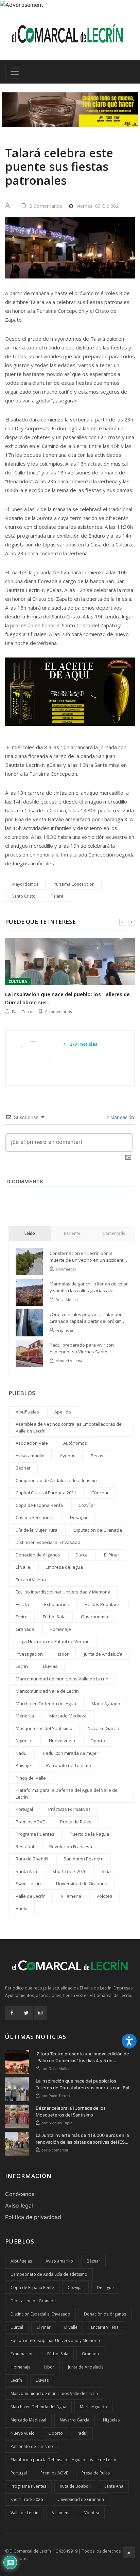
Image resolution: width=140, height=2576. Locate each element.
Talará (57, 896)
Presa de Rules (76, 1822)
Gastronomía (94, 1617)
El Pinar (112, 1555)
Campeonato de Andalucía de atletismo (56, 1480)
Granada (25, 1629)
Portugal (24, 1809)
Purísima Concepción (74, 884)
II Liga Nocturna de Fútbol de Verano (53, 1641)
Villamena (71, 1896)
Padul (22, 1753)
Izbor (63, 1654)
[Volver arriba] (129, 2552)
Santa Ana (26, 1871)
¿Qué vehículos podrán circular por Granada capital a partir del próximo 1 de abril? (89, 1318)
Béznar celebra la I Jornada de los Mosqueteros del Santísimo (68, 998)
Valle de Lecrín (31, 1896)
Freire (22, 1617)
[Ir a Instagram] (40, 2013)
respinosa (64, 1330)
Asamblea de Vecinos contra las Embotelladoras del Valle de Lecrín (69, 1427)
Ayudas (68, 1456)
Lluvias (50, 1666)
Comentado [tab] (114, 1233)
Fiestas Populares (103, 1604)
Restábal (25, 1847)
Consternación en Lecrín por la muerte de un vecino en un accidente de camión (88, 1257)
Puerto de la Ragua (89, 1834)
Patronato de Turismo (69, 1765)
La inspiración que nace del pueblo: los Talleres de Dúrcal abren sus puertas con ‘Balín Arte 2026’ (84, 2085)
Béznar (23, 1468)
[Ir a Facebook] (12, 2013)
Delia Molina (67, 1300)
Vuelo (22, 1908)
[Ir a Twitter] (26, 2013)
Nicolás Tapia (24, 1012)
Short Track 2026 (69, 1871)
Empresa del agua (64, 1567)
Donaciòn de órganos (38, 1555)
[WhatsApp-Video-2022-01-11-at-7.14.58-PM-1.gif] (70, 697)
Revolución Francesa (71, 1847)
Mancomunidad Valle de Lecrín (47, 1691)
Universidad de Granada (82, 1884)
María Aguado (106, 1704)
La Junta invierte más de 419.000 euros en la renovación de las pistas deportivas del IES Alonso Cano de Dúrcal (82, 2139)
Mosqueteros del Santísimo (44, 1728)
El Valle (23, 1567)
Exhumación (57, 1604)
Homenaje (60, 1629)
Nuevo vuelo (62, 1741)
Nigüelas (25, 1741)
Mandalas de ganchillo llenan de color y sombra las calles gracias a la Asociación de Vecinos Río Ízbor (89, 1287)
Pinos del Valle (31, 1778)
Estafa (22, 1604)
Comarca (18, 981)
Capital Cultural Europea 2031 (46, 1493)
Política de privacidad (33, 2217)
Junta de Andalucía (103, 1654)
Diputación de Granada (98, 1530)
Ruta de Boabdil (32, 1859)
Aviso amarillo (30, 1456)
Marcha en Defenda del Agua (46, 1704)
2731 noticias (83, 1044)
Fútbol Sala (54, 1617)
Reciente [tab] (72, 1233)
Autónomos (75, 1443)
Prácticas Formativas (69, 1809)
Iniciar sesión (119, 1117)
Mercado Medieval (68, 1716)
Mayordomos (25, 884)
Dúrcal (82, 1555)
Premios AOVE (30, 1822)
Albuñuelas (27, 1412)
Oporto (98, 1741)
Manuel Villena (69, 1361)
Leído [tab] (30, 1233)
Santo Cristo (24, 896)
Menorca (25, 1716)
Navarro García (103, 1728)
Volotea (104, 1896)
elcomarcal (66, 1269)
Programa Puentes (35, 1834)
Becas (97, 1456)
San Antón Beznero (84, 1859)
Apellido (63, 1412)
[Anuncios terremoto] (70, 110)
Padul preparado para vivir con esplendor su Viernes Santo (82, 1348)
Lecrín (22, 1666)
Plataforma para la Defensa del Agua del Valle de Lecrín (67, 1794)
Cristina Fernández (35, 1517)
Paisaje (23, 1765)
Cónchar (100, 1493)
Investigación (29, 1654)
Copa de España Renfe (39, 1505)
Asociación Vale (32, 1443)
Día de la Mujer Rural (37, 1530)
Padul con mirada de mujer (71, 1753)
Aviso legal (19, 2205)
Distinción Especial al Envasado (48, 1542)
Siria (106, 1871)
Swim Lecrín (28, 1884)
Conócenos (20, 2194)
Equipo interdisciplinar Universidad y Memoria (63, 1592)
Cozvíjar (87, 1505)
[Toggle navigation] (15, 72)
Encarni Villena (31, 1580)
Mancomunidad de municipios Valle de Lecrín (62, 1679)
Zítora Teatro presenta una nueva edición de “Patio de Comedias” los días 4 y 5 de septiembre (82, 2057)
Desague (79, 1517)
